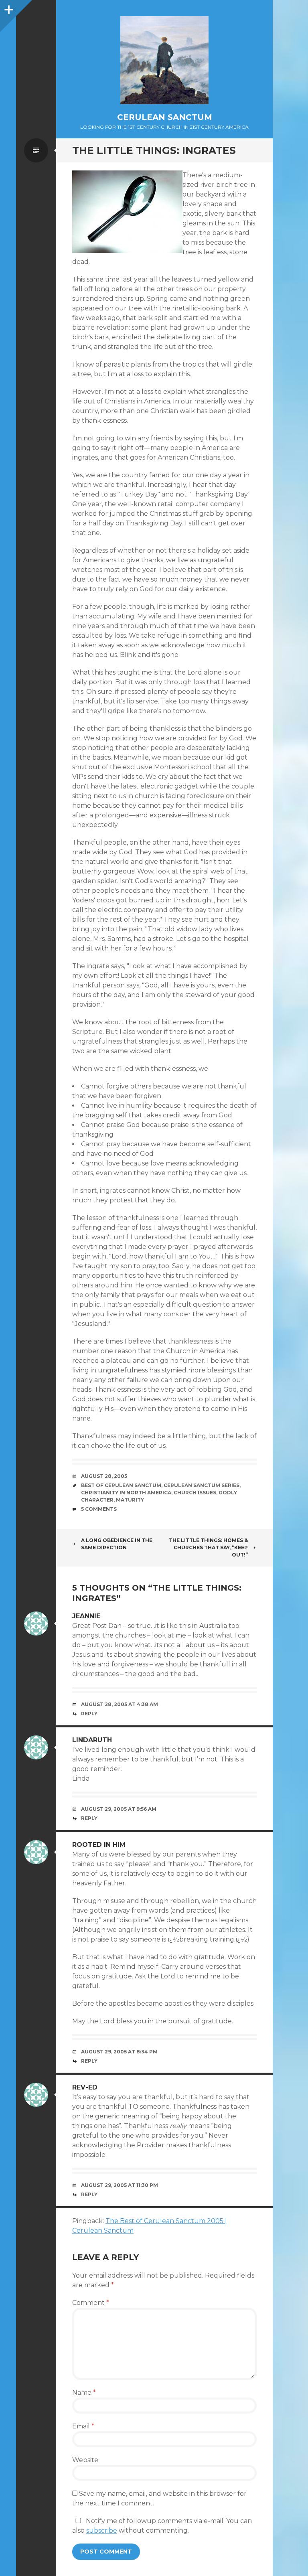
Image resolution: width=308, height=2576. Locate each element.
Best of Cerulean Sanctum (121, 1485)
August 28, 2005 (104, 1476)
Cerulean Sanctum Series (202, 1485)
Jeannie (86, 1616)
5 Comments (99, 1509)
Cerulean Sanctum (165, 117)
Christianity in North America (126, 1493)
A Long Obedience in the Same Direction (117, 1544)
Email (83, 2426)
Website (85, 2460)
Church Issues (195, 1493)
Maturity (130, 1500)
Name (84, 2393)
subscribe (102, 2530)
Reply (89, 1714)
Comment (91, 2303)
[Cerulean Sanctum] (164, 60)
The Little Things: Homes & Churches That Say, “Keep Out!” (208, 1547)
